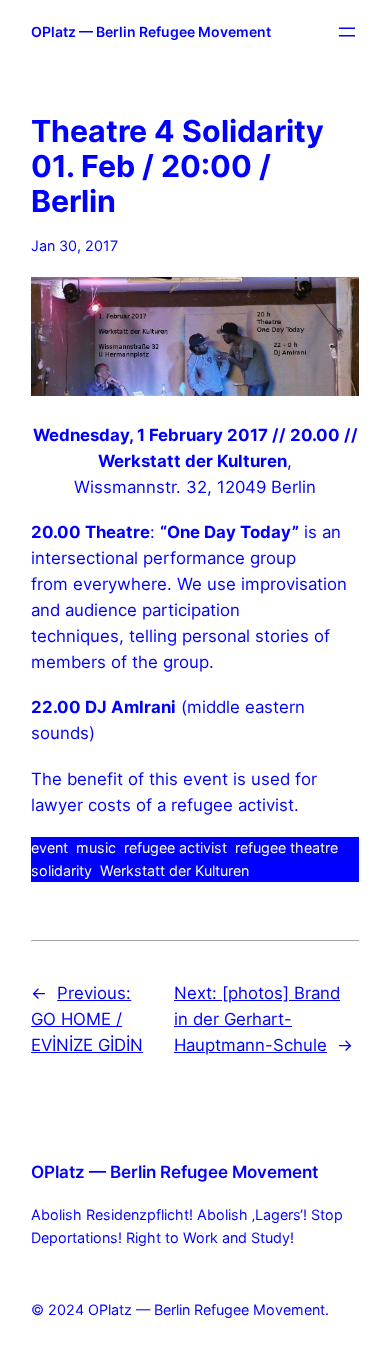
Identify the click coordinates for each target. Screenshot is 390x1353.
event (49, 847)
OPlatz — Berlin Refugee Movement (151, 31)
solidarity (61, 870)
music (96, 847)
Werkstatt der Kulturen (174, 870)
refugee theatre (286, 847)
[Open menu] (347, 32)
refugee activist (175, 847)
